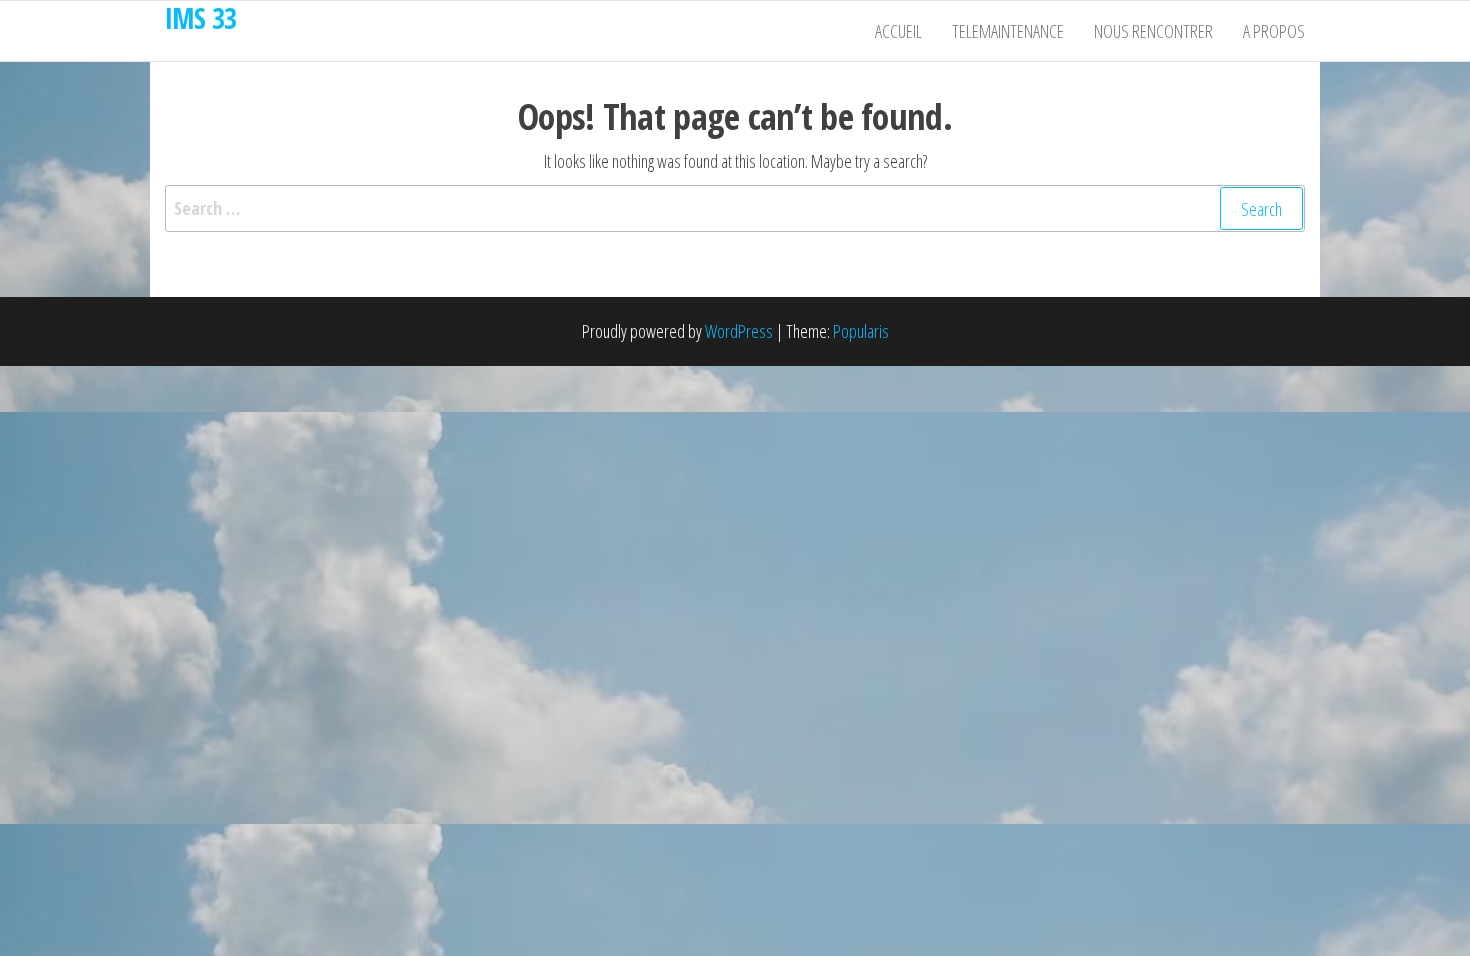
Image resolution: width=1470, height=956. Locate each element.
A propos (1274, 31)
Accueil (898, 31)
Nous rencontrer (1153, 31)
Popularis (861, 331)
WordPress (739, 331)
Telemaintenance (1008, 31)
